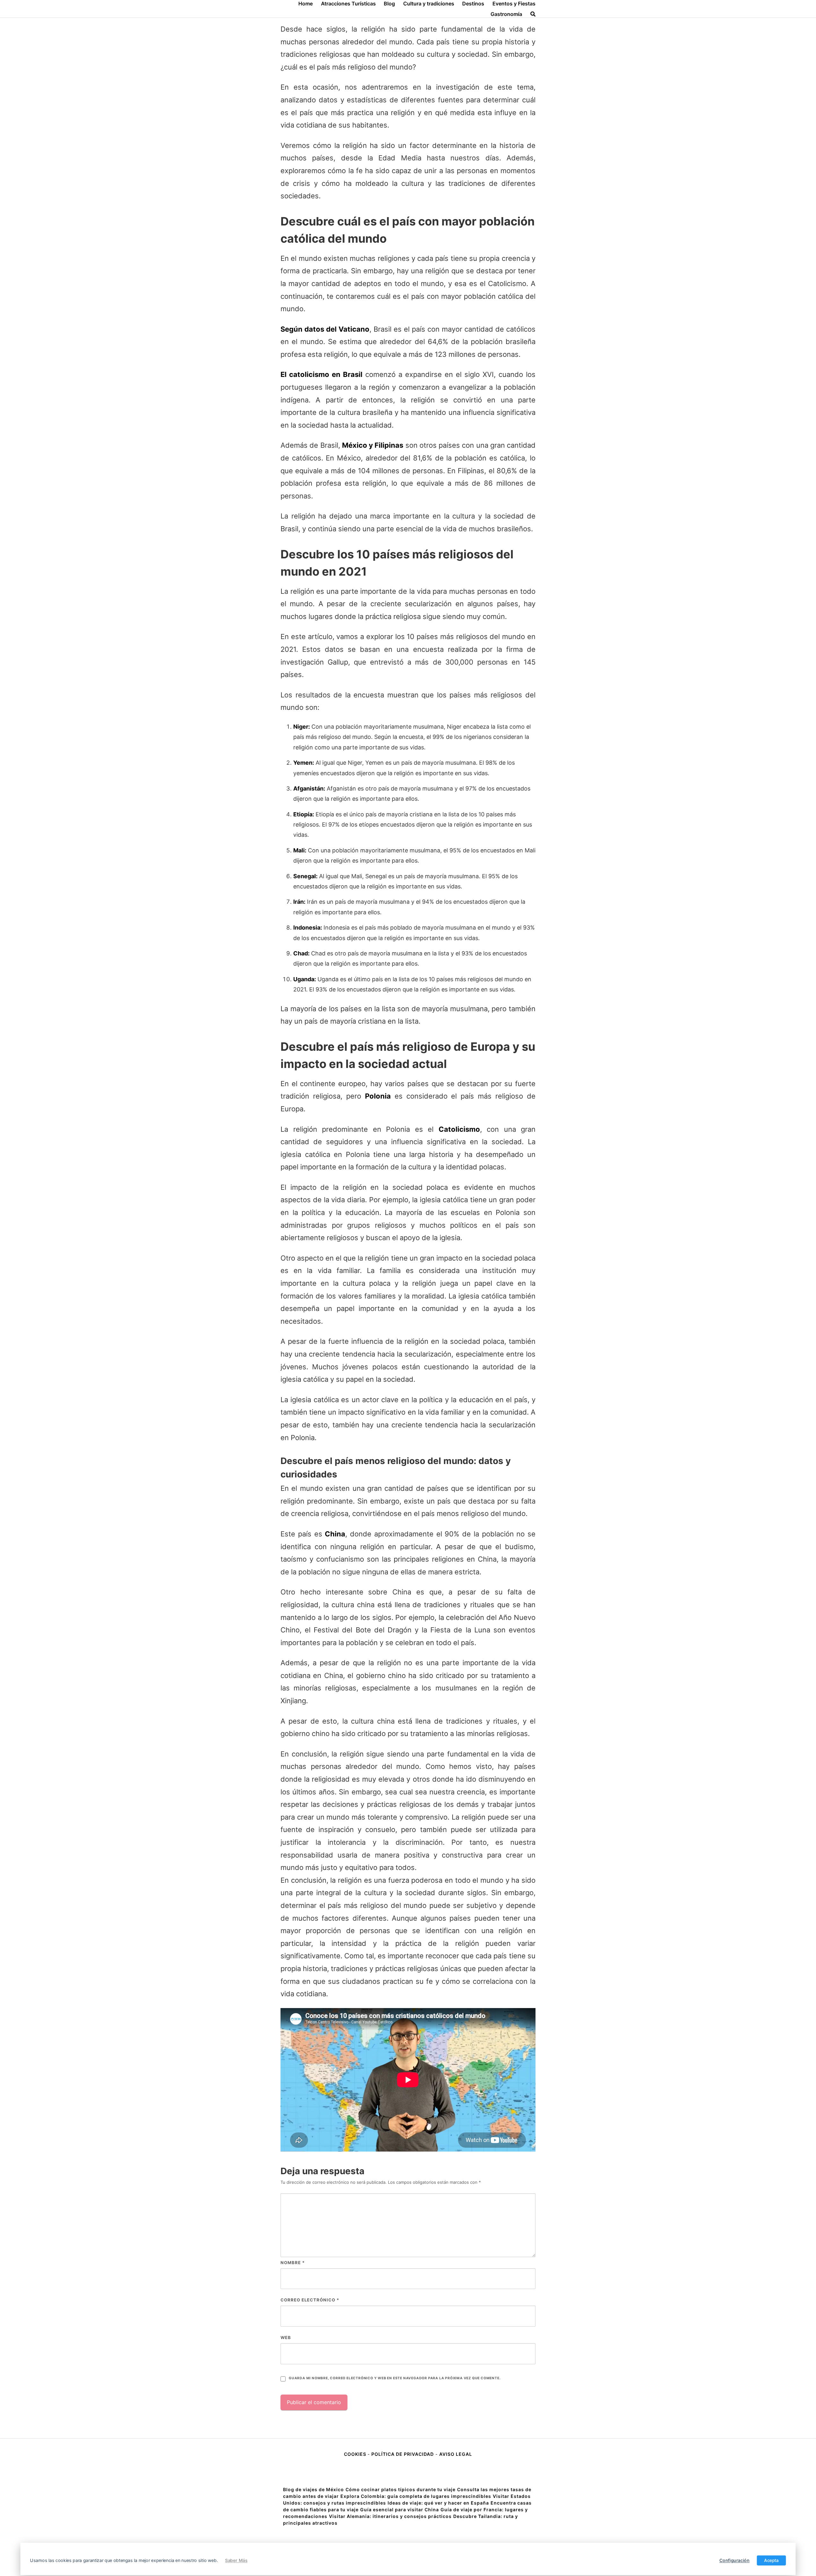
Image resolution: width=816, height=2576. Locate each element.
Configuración (735, 2560)
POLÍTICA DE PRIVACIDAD (403, 2454)
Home (306, 4)
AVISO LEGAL (456, 2454)
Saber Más (236, 2560)
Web (286, 2337)
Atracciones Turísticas (348, 4)
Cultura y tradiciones (429, 4)
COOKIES (356, 2454)
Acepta (771, 2560)
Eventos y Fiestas (514, 4)
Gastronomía (506, 14)
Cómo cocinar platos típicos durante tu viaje (401, 2489)
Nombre (293, 2263)
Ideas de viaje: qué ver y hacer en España (438, 2503)
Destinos (473, 4)
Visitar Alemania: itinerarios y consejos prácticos (390, 2516)
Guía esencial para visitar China (400, 2510)
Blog (389, 4)
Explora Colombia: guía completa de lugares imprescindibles (416, 2496)
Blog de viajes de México (313, 2489)
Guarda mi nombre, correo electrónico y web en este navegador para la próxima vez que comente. (395, 2378)
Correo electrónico (310, 2300)
